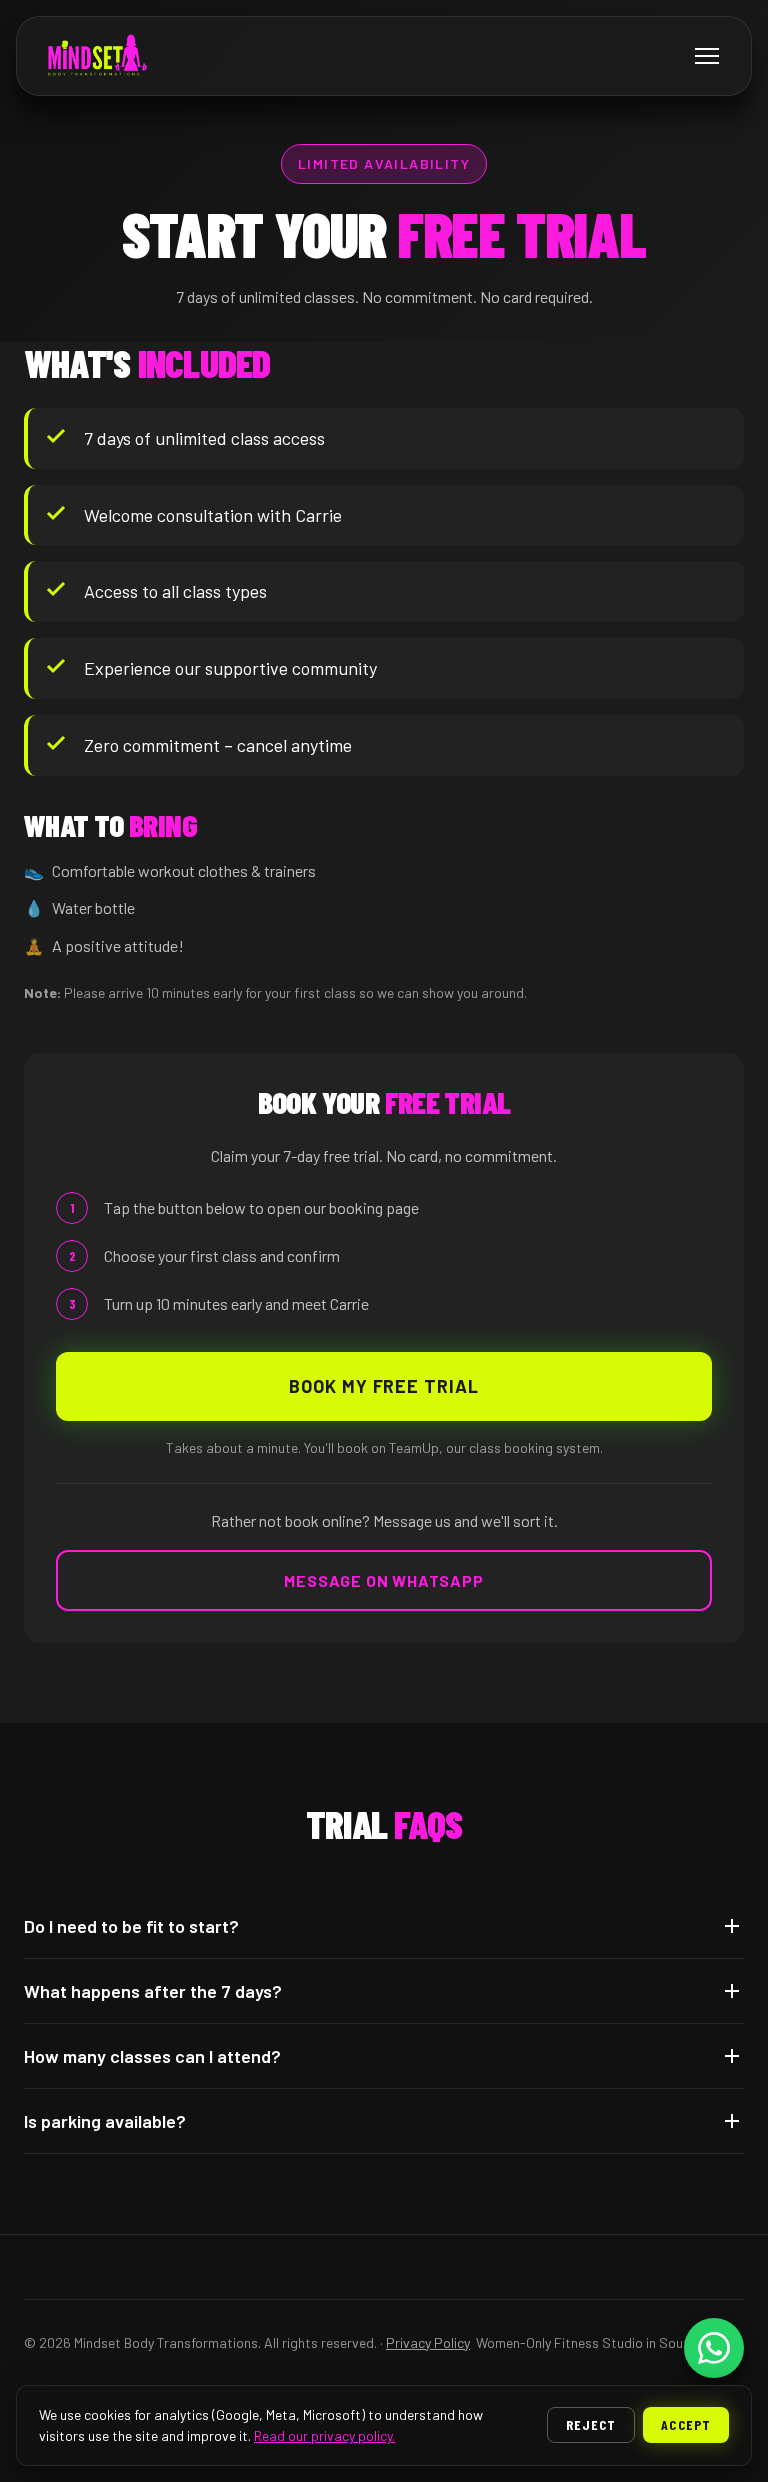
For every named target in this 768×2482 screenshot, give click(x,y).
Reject (591, 2424)
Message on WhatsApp (383, 1580)
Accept (686, 2424)
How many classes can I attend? (152, 2056)
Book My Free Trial (383, 1386)
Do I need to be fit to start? (131, 1926)
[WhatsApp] (714, 2348)
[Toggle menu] (707, 56)
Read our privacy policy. (324, 2435)
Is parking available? (105, 2121)
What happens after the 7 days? (153, 1991)
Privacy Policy (428, 2342)
